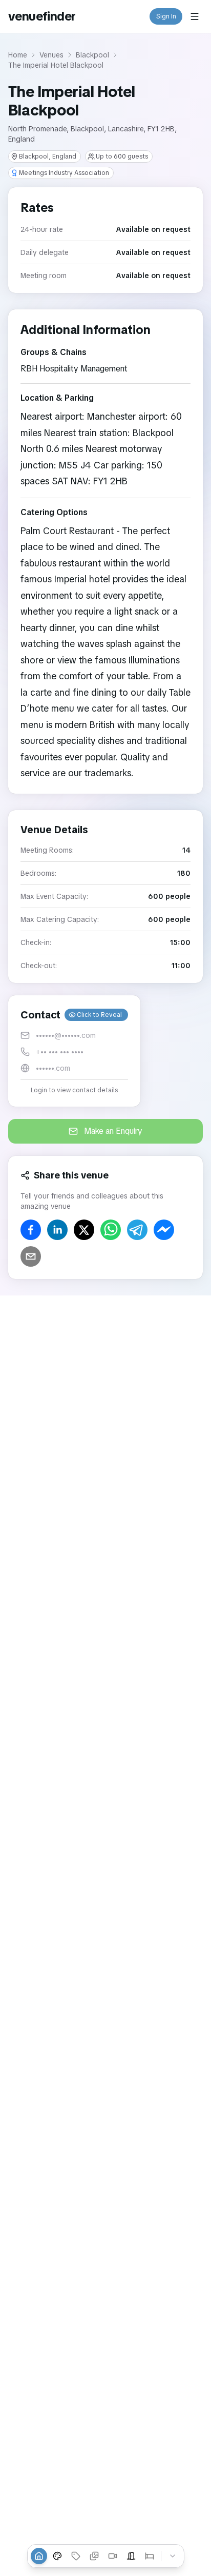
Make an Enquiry (113, 1131)
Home (18, 55)
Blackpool (92, 55)
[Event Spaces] (131, 2556)
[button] (74, 1051)
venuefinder (42, 16)
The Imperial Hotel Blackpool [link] (56, 65)
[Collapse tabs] (173, 2556)
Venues (51, 55)
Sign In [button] (166, 16)
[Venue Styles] (57, 2556)
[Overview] (39, 2556)
